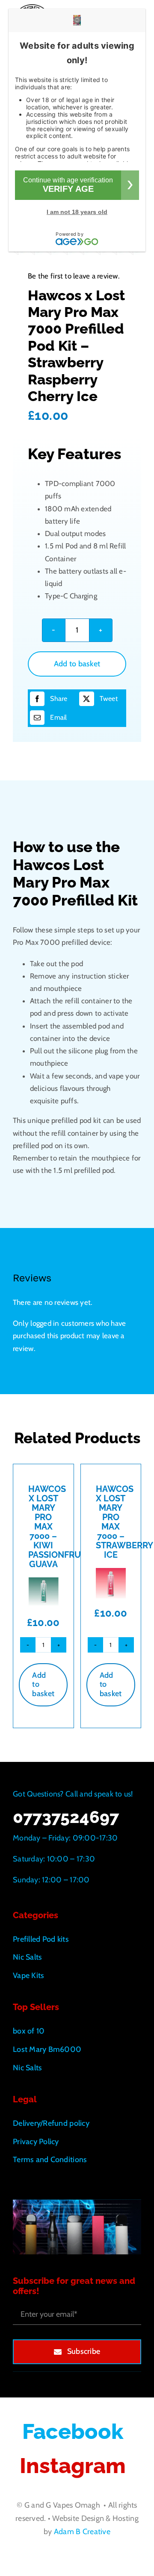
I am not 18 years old (77, 212)
